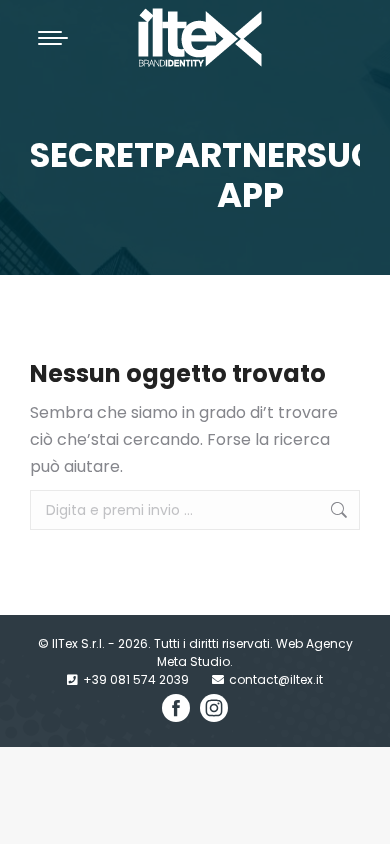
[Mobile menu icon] (53, 38)
